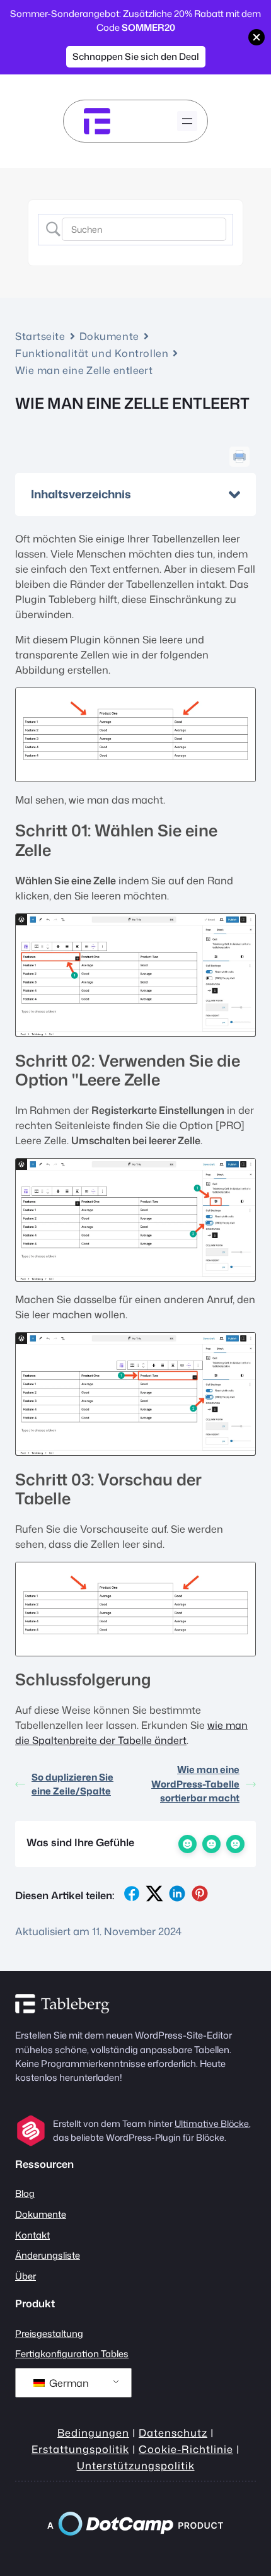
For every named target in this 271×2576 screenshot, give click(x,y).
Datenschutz (173, 2433)
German (68, 2383)
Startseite (40, 336)
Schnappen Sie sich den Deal (136, 56)
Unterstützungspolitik (136, 2465)
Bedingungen (93, 2433)
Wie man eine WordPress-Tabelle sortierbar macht (195, 1784)
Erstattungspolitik (80, 2449)
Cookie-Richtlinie (186, 2449)
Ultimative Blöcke (212, 2123)
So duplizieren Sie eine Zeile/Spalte (72, 1784)
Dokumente (109, 336)
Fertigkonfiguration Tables (72, 2354)
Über (26, 2276)
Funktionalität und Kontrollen (92, 353)
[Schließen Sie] (257, 37)
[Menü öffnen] (187, 121)
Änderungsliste (48, 2255)
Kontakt (32, 2235)
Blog (25, 2193)
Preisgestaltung (49, 2333)
